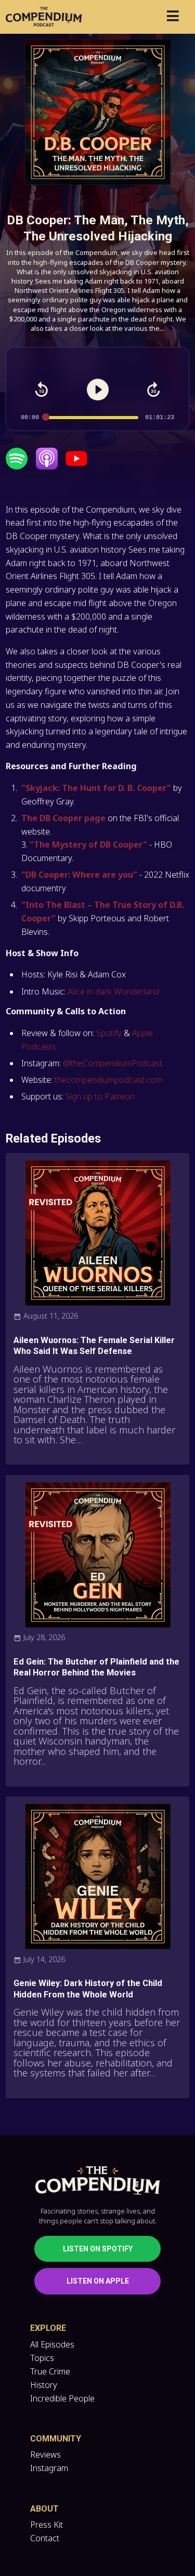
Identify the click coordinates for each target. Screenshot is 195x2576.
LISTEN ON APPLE (98, 2281)
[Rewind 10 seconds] (42, 390)
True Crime (50, 2371)
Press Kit (47, 2525)
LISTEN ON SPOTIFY (98, 2249)
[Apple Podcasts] (47, 466)
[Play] (98, 390)
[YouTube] (76, 466)
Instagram (49, 2468)
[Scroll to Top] (175, 2522)
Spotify (109, 1033)
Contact (45, 2538)
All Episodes (52, 2344)
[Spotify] (17, 466)
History (44, 2385)
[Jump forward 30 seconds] (153, 390)
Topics (42, 2358)
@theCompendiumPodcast (112, 1063)
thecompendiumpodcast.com (108, 1080)
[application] (97, 401)
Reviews (45, 2454)
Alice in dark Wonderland (113, 991)
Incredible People (62, 2398)
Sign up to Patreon (100, 1096)
